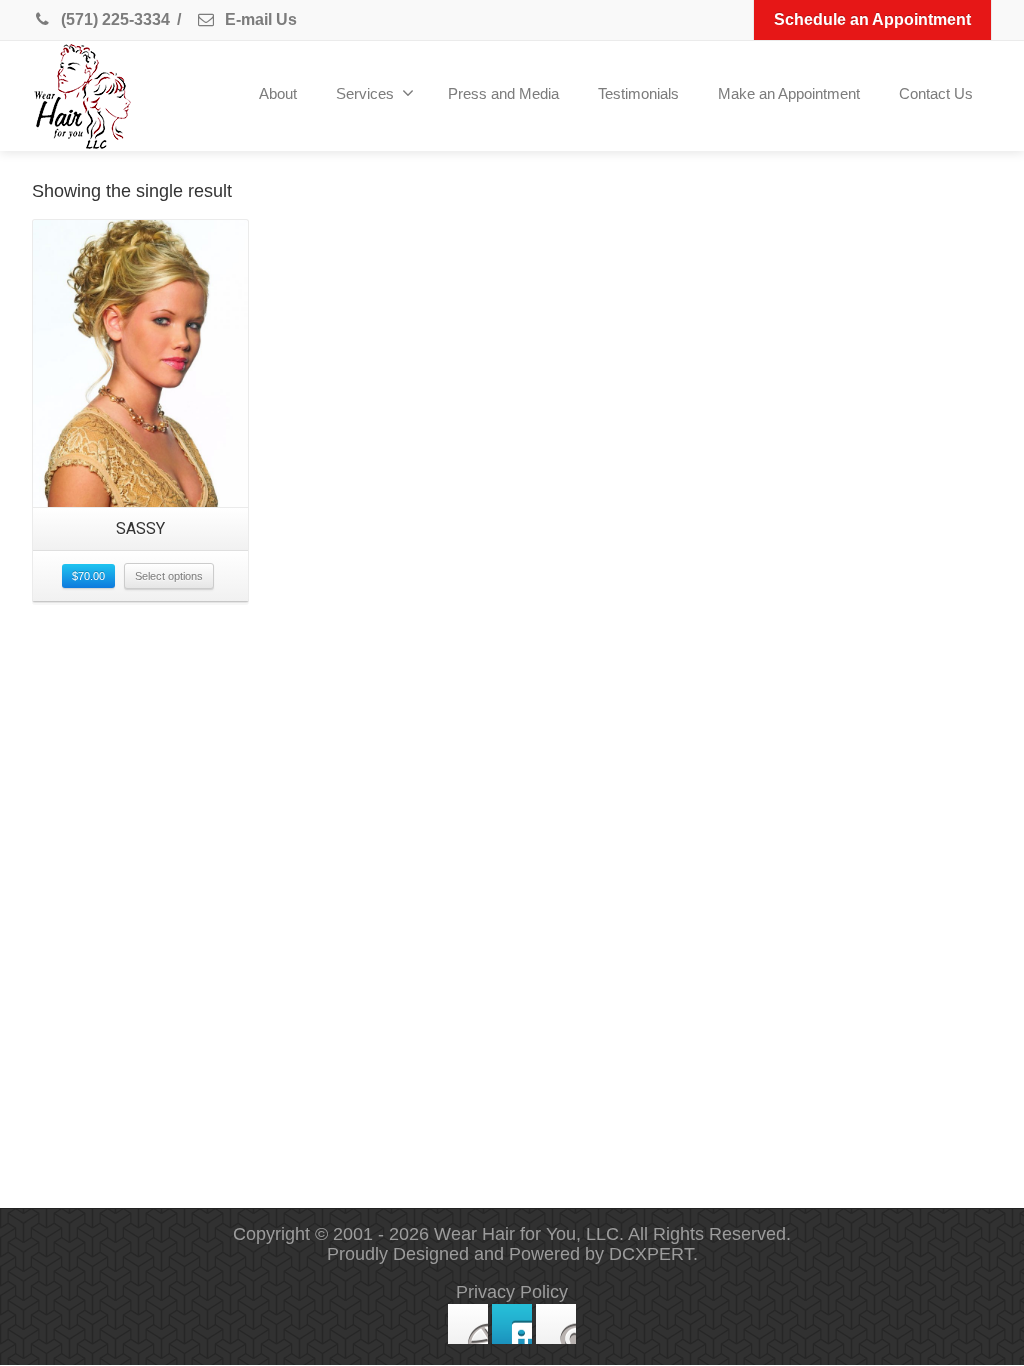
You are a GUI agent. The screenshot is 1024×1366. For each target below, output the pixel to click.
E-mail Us (259, 19)
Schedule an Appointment (872, 19)
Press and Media (503, 93)
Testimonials (638, 93)
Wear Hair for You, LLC (526, 1234)
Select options (169, 576)
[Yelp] (556, 1324)
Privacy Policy (512, 1292)
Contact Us (936, 93)
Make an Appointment (789, 93)
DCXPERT (651, 1254)
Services (365, 93)
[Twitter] (512, 1324)
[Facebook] (468, 1324)
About (278, 93)
